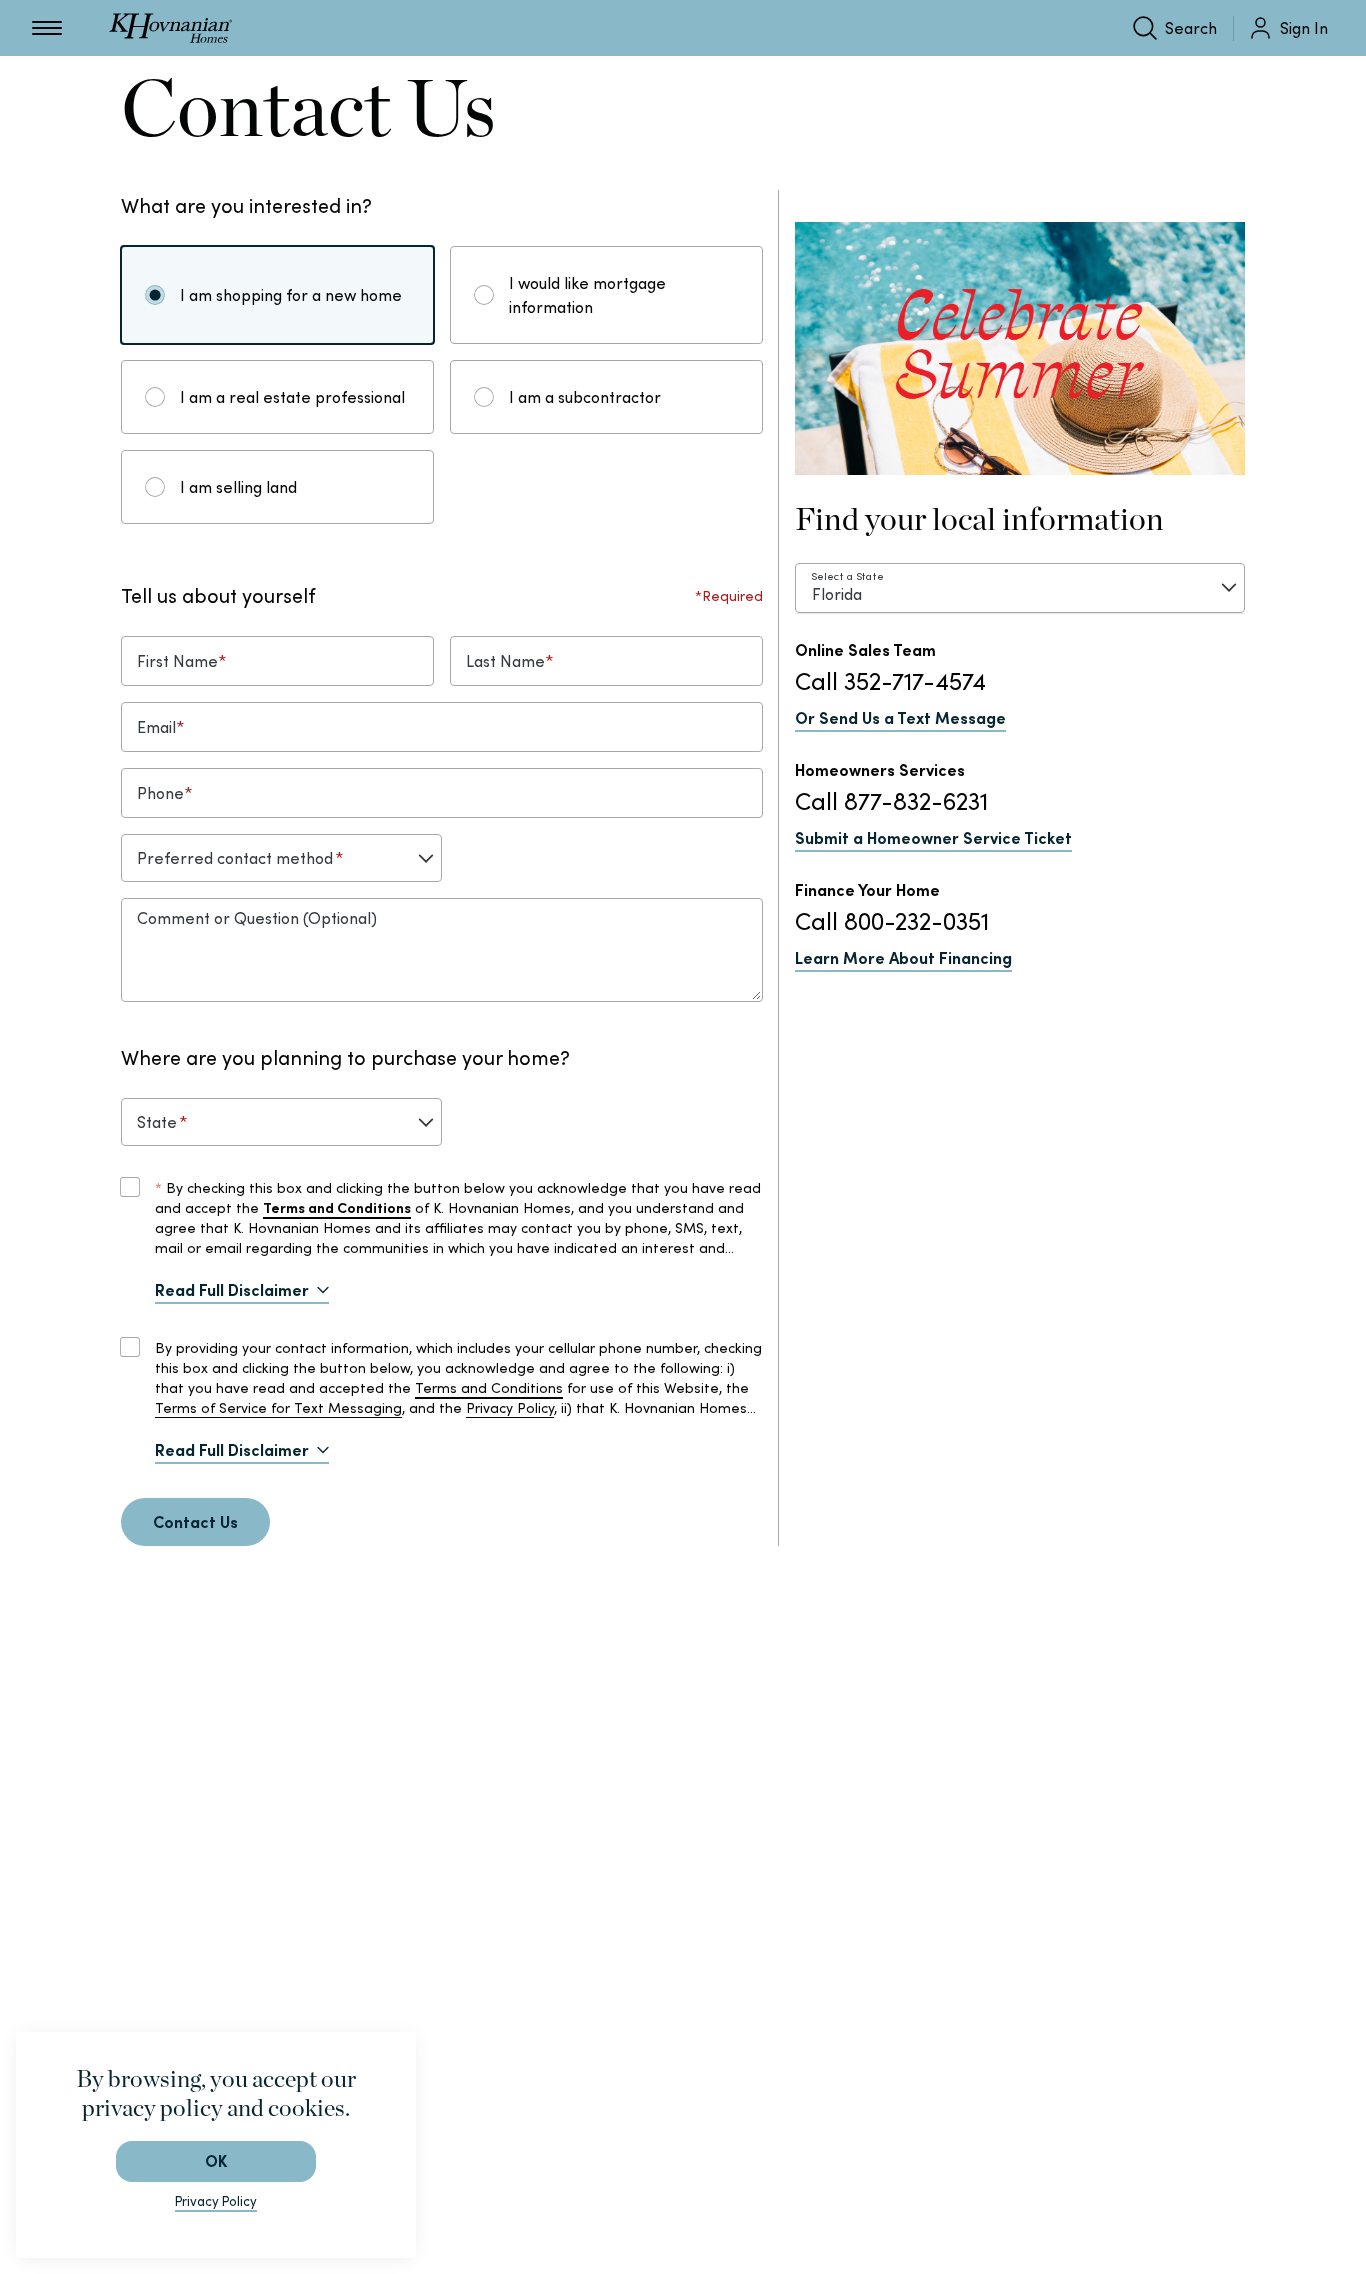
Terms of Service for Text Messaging (278, 1408)
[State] (281, 1122)
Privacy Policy (510, 1408)
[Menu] (47, 28)
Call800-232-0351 (892, 921)
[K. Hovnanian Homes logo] (170, 28)
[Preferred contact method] (281, 858)
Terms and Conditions (489, 1388)
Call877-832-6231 (891, 801)
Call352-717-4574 (890, 681)
